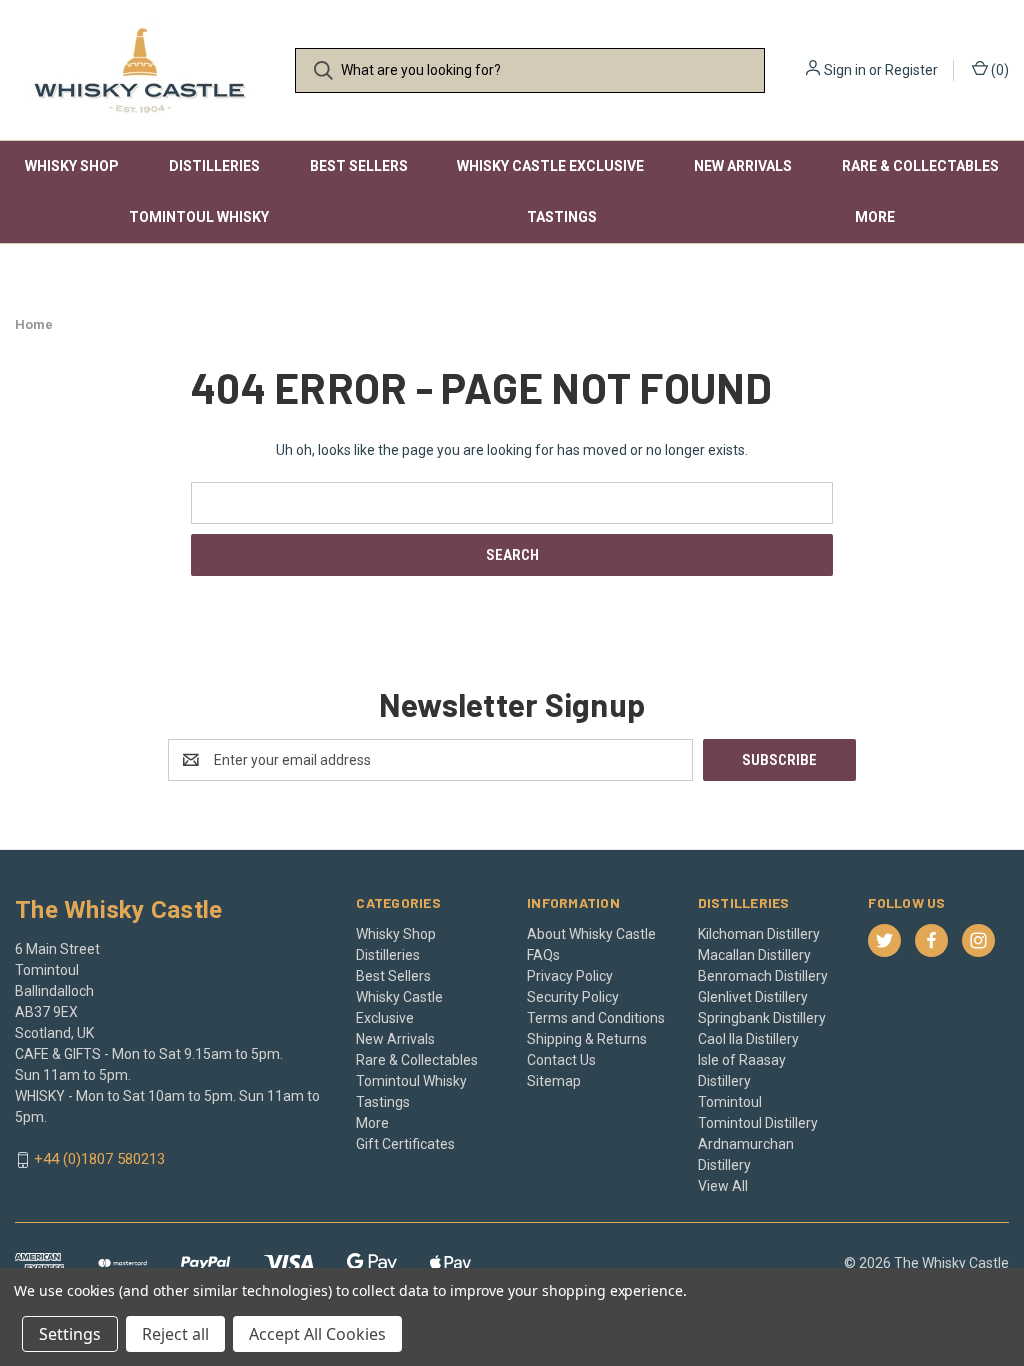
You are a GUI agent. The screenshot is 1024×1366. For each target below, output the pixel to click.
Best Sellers (359, 166)
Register (911, 70)
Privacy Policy (570, 976)
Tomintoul (730, 1102)
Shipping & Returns (587, 1039)
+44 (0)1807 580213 (99, 1160)
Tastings (562, 217)
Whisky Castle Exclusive (550, 166)
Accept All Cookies (317, 1334)
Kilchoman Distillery (759, 934)
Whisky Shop (72, 166)
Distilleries (214, 166)
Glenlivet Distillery (753, 997)
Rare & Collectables (920, 166)
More (875, 217)
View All (723, 1186)
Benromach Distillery (763, 976)
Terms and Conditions (596, 1018)
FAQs (543, 955)
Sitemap (554, 1081)
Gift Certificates (405, 1144)
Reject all (175, 1334)
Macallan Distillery (754, 955)
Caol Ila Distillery (748, 1039)
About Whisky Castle (591, 934)
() (998, 70)
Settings (70, 1334)
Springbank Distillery (762, 1018)
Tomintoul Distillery (758, 1123)
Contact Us (561, 1060)
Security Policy (573, 997)
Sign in (845, 70)
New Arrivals (743, 166)
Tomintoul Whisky (199, 217)
